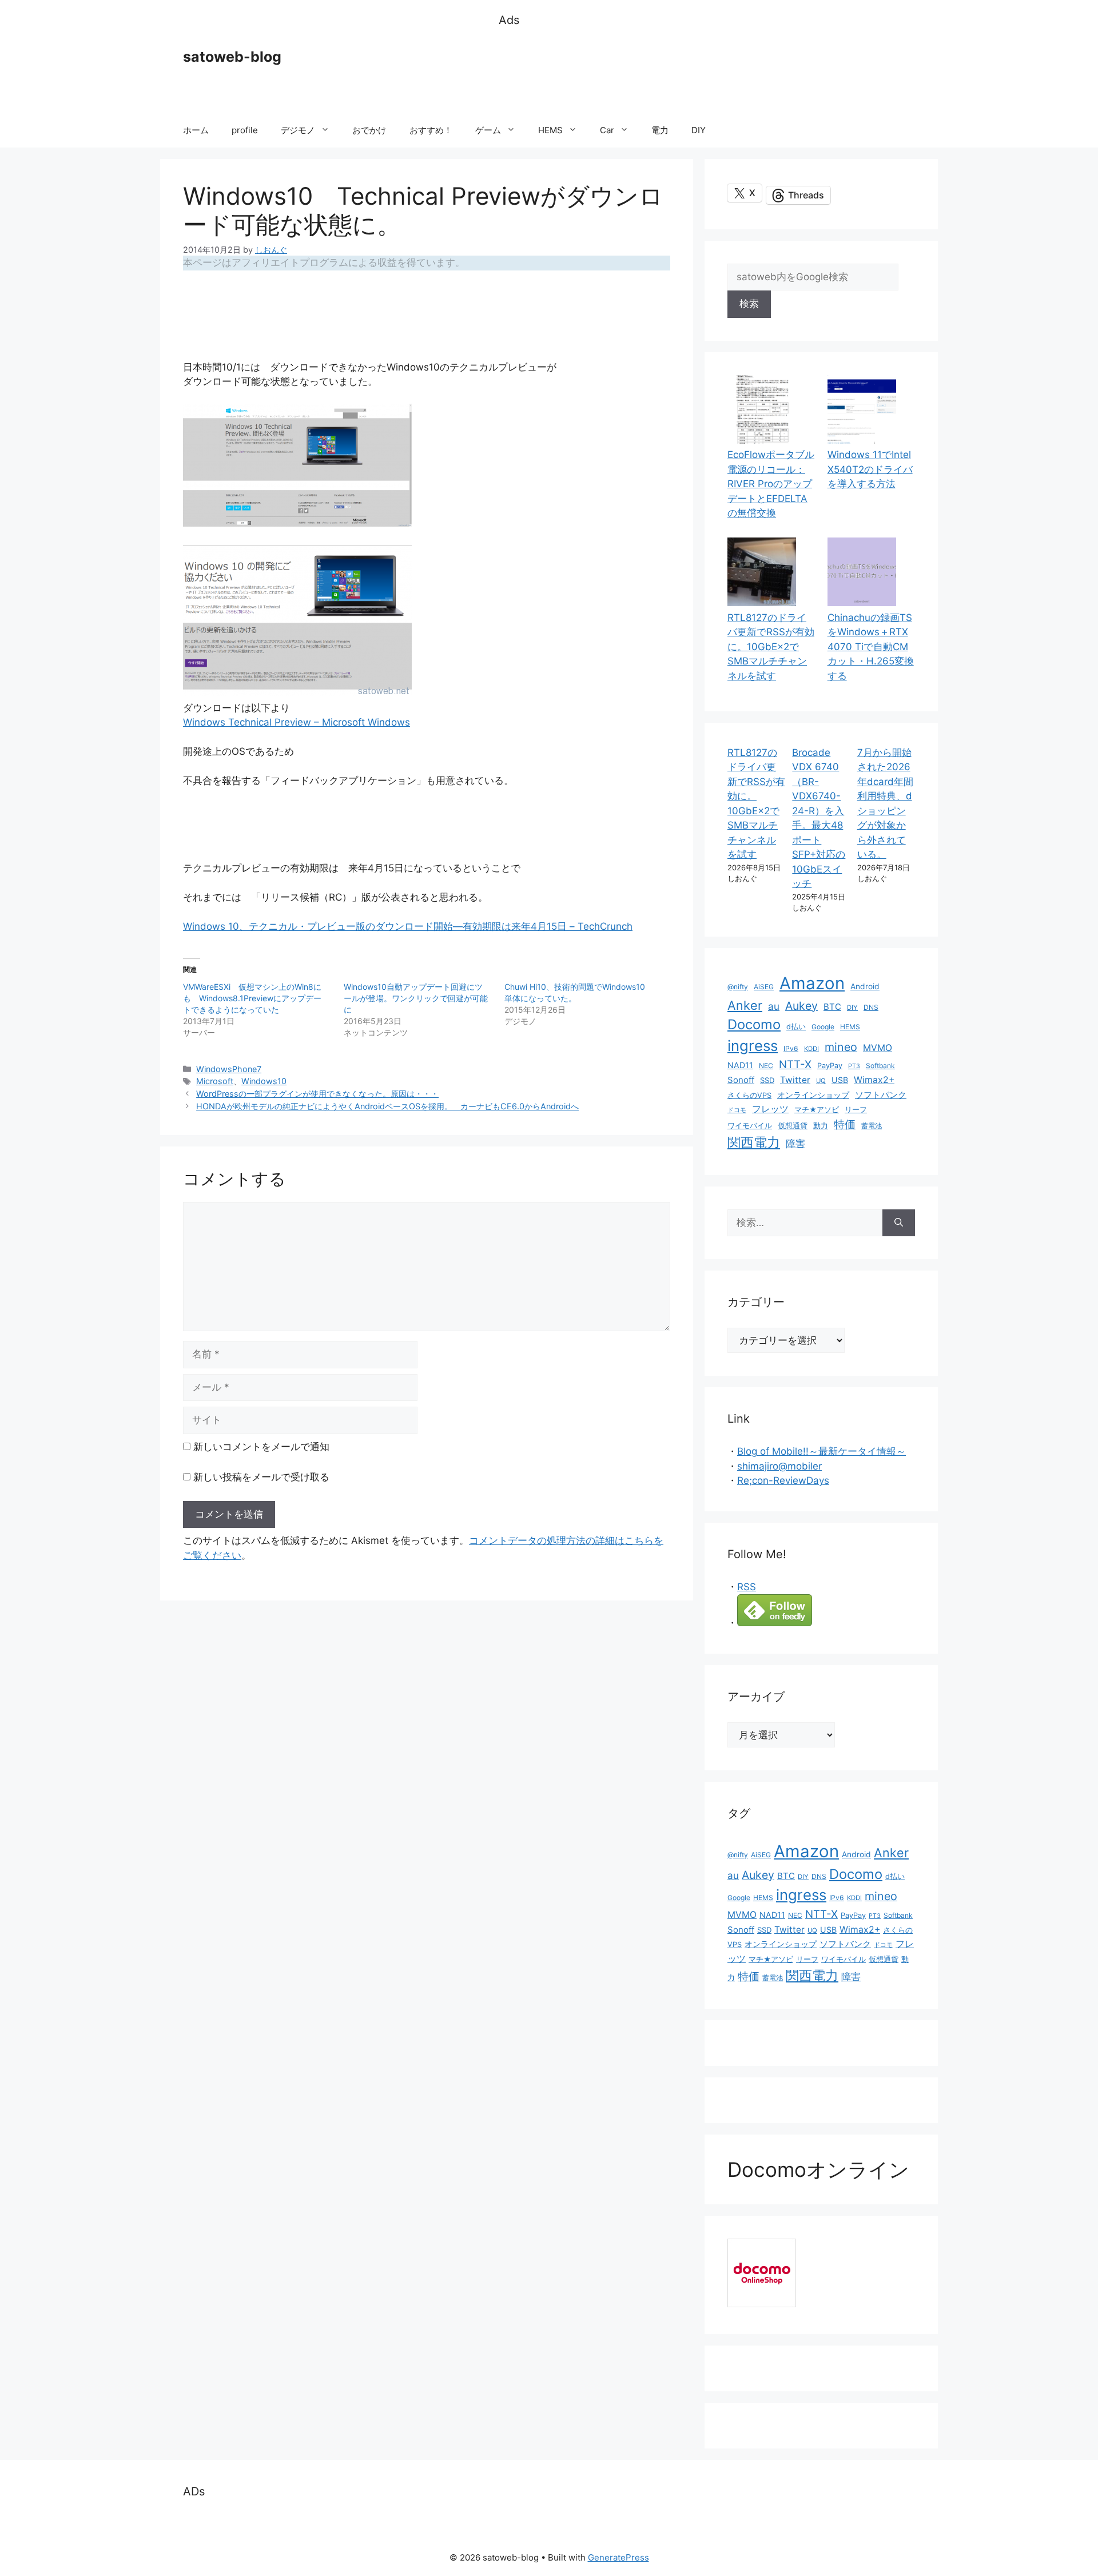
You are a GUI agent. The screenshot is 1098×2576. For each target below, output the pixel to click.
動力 (821, 1126)
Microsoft (215, 1081)
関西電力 (754, 1142)
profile (245, 130)
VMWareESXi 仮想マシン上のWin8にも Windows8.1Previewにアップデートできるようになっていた (252, 998)
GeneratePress (618, 2557)
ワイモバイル (750, 1126)
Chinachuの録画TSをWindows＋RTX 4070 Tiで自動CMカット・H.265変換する (871, 647)
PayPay (830, 1066)
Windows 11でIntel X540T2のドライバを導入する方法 (870, 469)
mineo (841, 1047)
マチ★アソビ (817, 1110)
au (774, 1006)
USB (840, 1080)
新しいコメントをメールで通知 (261, 1447)
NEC (766, 1066)
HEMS (550, 130)
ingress (753, 1046)
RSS (747, 1587)
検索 (749, 304)
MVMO (878, 1048)
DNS (871, 1007)
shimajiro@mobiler (779, 1466)
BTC (832, 1007)
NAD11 (740, 1065)
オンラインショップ (813, 1095)
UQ (821, 1081)
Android (865, 986)
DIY (699, 130)
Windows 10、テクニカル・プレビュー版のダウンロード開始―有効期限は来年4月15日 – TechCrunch (408, 926)
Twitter (795, 1080)
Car (607, 130)
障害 (795, 1143)
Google (823, 1027)
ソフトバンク (881, 1095)
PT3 (854, 1066)
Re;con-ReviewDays (783, 1480)
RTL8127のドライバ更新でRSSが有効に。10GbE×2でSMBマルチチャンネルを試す (771, 647)
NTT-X (795, 1064)
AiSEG (764, 987)
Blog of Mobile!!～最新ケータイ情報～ (821, 1451)
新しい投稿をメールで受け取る (261, 1477)
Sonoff (741, 1080)
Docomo (754, 1024)
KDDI (811, 1049)
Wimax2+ (874, 1080)
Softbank (880, 1066)
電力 (660, 130)
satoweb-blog (232, 57)
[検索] (899, 1223)
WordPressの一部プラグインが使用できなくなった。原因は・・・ (317, 1094)
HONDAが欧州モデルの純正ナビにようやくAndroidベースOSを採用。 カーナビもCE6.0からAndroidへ (387, 1106)
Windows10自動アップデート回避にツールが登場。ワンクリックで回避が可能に (416, 998)
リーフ (856, 1110)
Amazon (812, 983)
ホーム (196, 130)
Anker (745, 1005)
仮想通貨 (793, 1126)
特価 (845, 1124)
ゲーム (488, 130)
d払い (796, 1027)
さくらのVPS (749, 1095)
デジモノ (298, 130)
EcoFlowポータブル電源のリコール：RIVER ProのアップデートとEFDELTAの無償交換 (771, 484)
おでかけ (369, 130)
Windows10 (264, 1081)
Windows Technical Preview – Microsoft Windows (297, 722)
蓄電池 (872, 1126)
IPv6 (791, 1048)
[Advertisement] (707, 71)
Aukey (801, 1006)
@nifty (738, 987)
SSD (767, 1080)
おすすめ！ (431, 130)
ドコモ (737, 1110)
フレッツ (770, 1109)
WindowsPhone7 (229, 1069)
